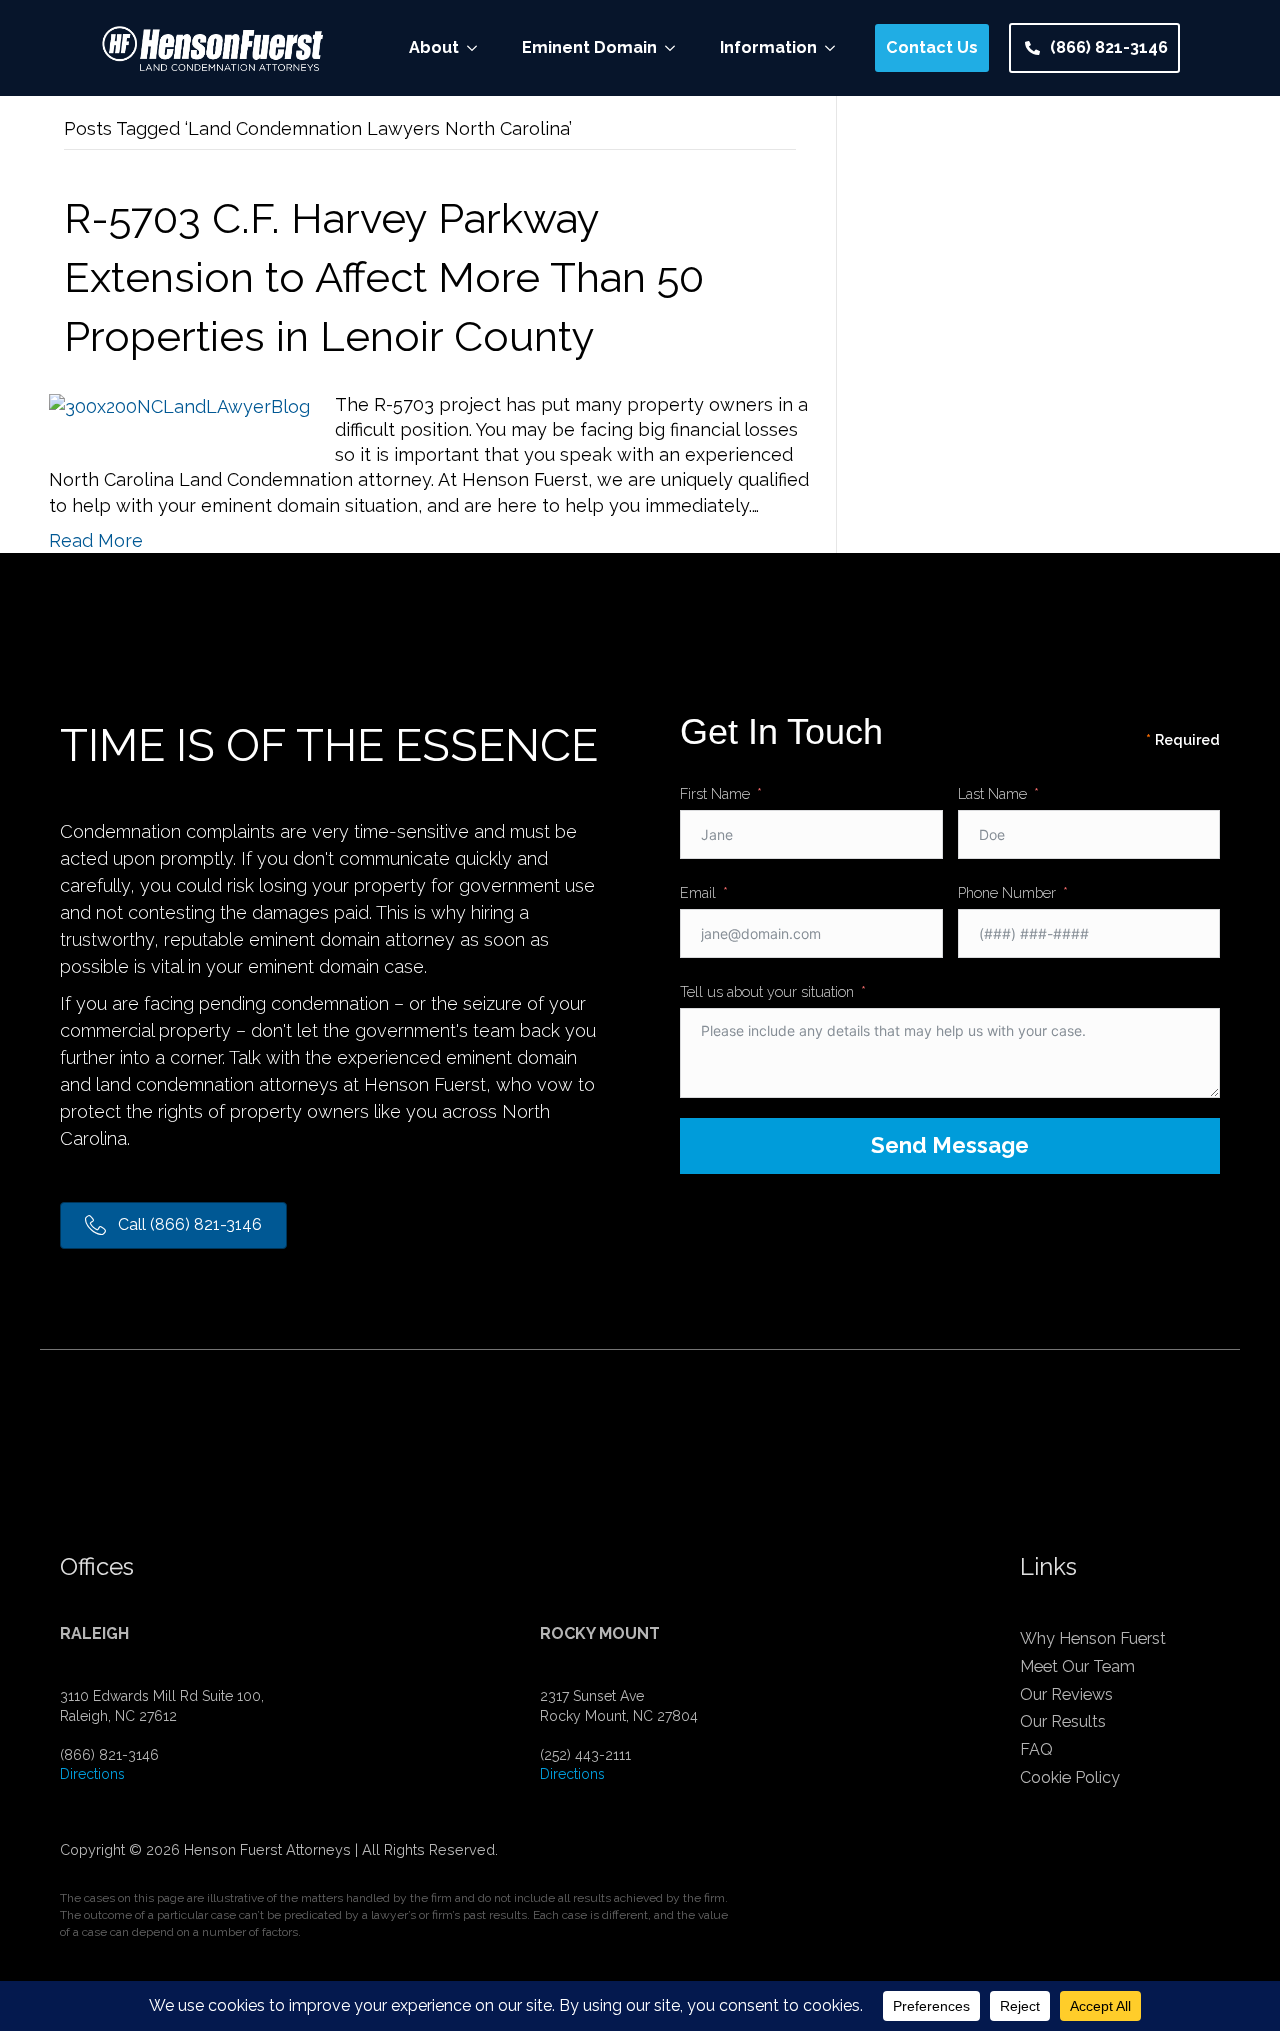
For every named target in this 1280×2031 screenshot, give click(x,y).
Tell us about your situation (767, 991)
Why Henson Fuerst (1093, 1638)
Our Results (1063, 1721)
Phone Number (1007, 892)
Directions (92, 1774)
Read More (96, 540)
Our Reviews (1066, 1694)
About (434, 47)
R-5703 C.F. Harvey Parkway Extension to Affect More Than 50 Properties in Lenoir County (384, 277)
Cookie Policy (1070, 1777)
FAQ (1036, 1749)
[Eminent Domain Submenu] (676, 48)
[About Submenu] (478, 48)
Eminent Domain (589, 47)
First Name (715, 793)
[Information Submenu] (836, 48)
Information (768, 47)
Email (698, 892)
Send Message (950, 1145)
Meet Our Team (1077, 1666)
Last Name (992, 793)
